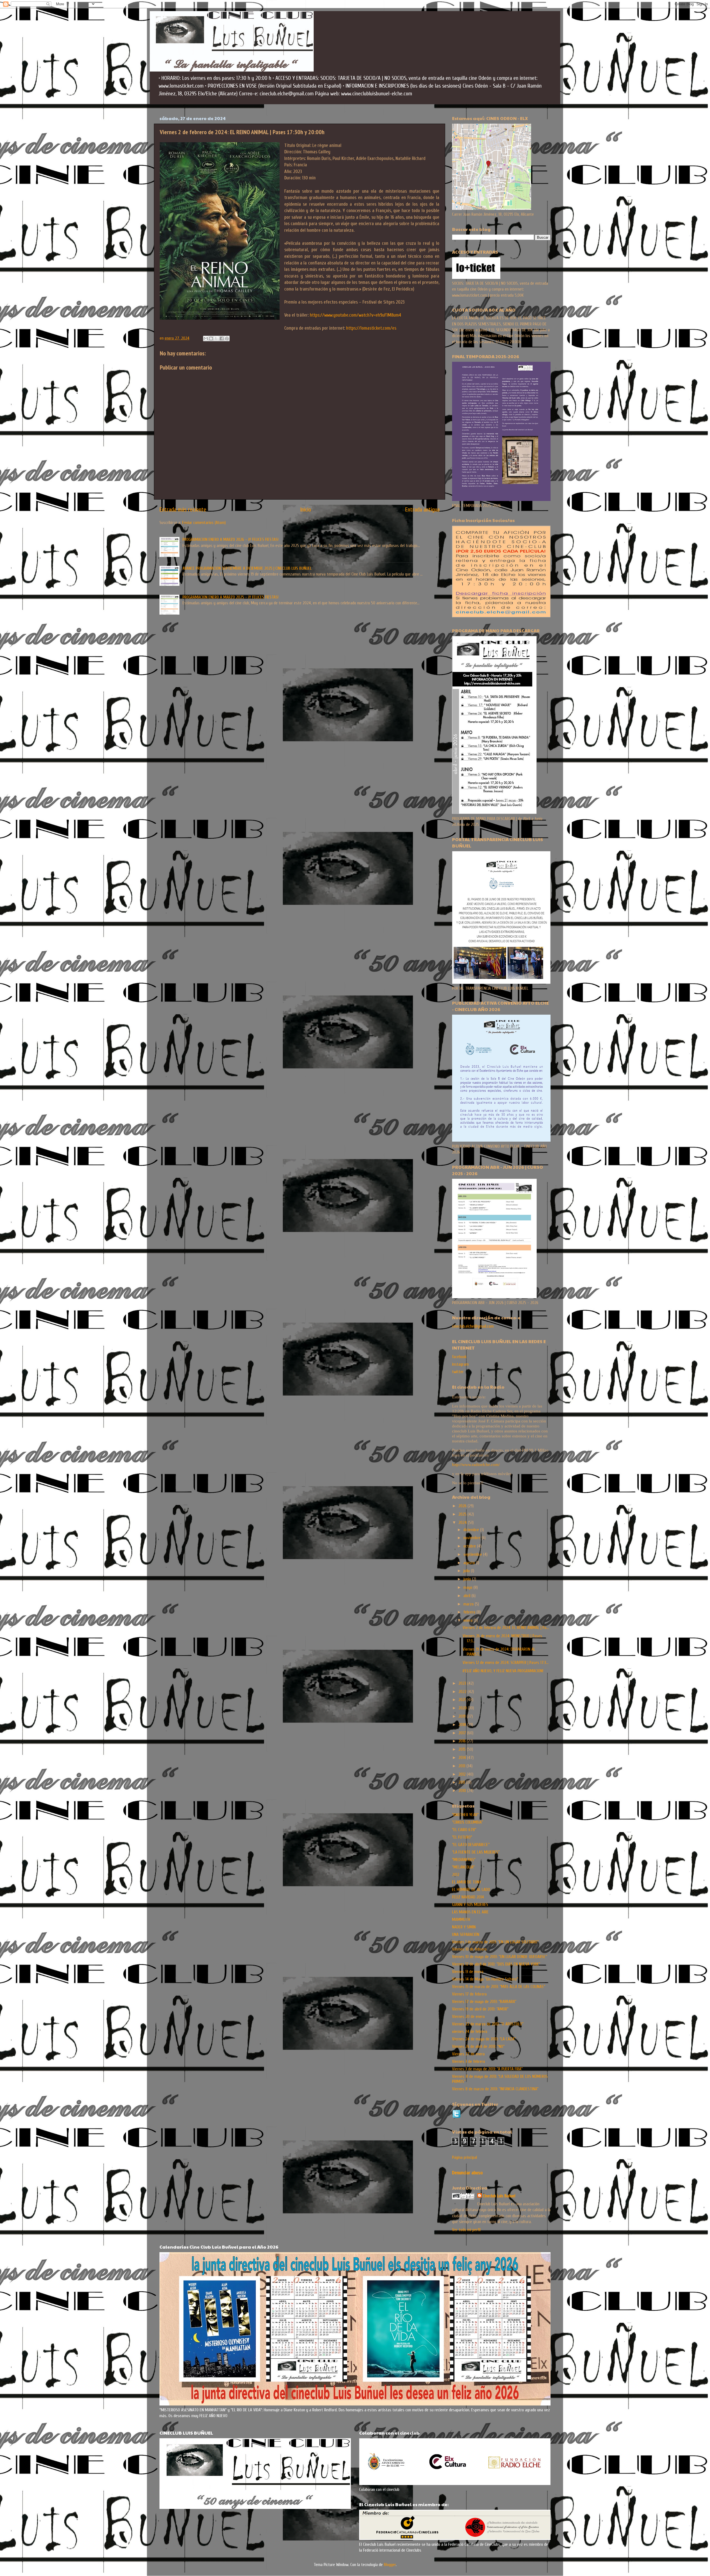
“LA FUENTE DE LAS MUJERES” (476, 1852)
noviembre (472, 1538)
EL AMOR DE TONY (467, 1882)
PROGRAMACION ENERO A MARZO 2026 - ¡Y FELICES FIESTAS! (230, 539)
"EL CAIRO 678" (464, 1830)
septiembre (473, 1554)
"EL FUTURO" (462, 1837)
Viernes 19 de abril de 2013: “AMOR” (480, 2009)
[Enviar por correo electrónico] (206, 338)
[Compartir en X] (216, 338)
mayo (468, 1587)
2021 (463, 1700)
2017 (463, 1733)
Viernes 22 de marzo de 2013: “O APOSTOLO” (488, 2024)
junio (468, 1579)
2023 (463, 1683)
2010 (463, 1791)
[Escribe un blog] (211, 338)
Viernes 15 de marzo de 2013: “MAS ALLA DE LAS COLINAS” (499, 1987)
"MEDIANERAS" (464, 1860)
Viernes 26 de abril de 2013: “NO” (478, 2046)
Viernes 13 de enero (468, 1972)
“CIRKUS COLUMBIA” (467, 1822)
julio (467, 1571)
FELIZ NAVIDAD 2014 (468, 1897)
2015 (463, 1749)
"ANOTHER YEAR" (465, 1815)
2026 (463, 1506)
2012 (463, 1774)
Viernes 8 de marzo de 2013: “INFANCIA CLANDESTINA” (495, 2089)
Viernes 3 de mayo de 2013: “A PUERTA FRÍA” (487, 2069)
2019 (463, 1716)
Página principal (465, 2157)
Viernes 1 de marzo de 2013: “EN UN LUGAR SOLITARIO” (495, 1942)
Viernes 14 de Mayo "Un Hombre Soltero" (485, 1979)
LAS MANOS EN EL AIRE (470, 1912)
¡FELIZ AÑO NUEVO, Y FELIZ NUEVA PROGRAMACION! (503, 1671)
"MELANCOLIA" (463, 1867)
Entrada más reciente (183, 510)
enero (469, 1620)
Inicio (306, 510)
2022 (463, 1692)
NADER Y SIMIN (464, 1927)
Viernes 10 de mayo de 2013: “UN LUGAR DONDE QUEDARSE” (499, 1957)
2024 (463, 1523)
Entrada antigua (422, 510)
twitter (458, 1372)
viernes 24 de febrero (470, 2032)
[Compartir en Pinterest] (227, 338)
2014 (463, 1758)
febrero (470, 1612)
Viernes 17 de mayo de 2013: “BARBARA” (484, 2002)
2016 (463, 1741)
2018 (463, 1725)
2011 (462, 1782)
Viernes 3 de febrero (469, 2061)
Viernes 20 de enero (468, 2017)
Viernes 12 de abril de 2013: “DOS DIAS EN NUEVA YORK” (496, 1964)
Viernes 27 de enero (468, 2054)
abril (467, 1596)
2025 (463, 1514)
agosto (470, 1563)
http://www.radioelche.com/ (476, 1464)
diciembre (472, 1530)
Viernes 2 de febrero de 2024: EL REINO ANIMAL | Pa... (506, 1628)
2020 (463, 1708)
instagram (460, 1364)
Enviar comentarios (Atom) (204, 523)
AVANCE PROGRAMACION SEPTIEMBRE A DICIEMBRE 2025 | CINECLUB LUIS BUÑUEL (247, 568)
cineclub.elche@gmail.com (473, 1326)
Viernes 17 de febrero (469, 1994)
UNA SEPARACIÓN (466, 1934)
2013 (462, 1766)
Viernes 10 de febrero (469, 1949)
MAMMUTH (461, 1920)
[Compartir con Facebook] (222, 338)
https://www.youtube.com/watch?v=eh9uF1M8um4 (355, 315)
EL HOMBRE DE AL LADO (471, 1890)
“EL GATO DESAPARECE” (471, 1845)
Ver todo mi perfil (466, 2230)
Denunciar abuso (467, 2173)
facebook (459, 1357)
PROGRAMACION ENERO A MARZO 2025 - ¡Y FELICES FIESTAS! (230, 597)
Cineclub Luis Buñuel (499, 2196)
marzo (469, 1604)
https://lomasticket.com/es (371, 328)
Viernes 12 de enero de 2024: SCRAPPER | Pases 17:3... (506, 1663)
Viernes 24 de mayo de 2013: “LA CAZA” (484, 2039)
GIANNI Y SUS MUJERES (470, 1905)
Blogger (390, 2565)
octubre (470, 1546)
